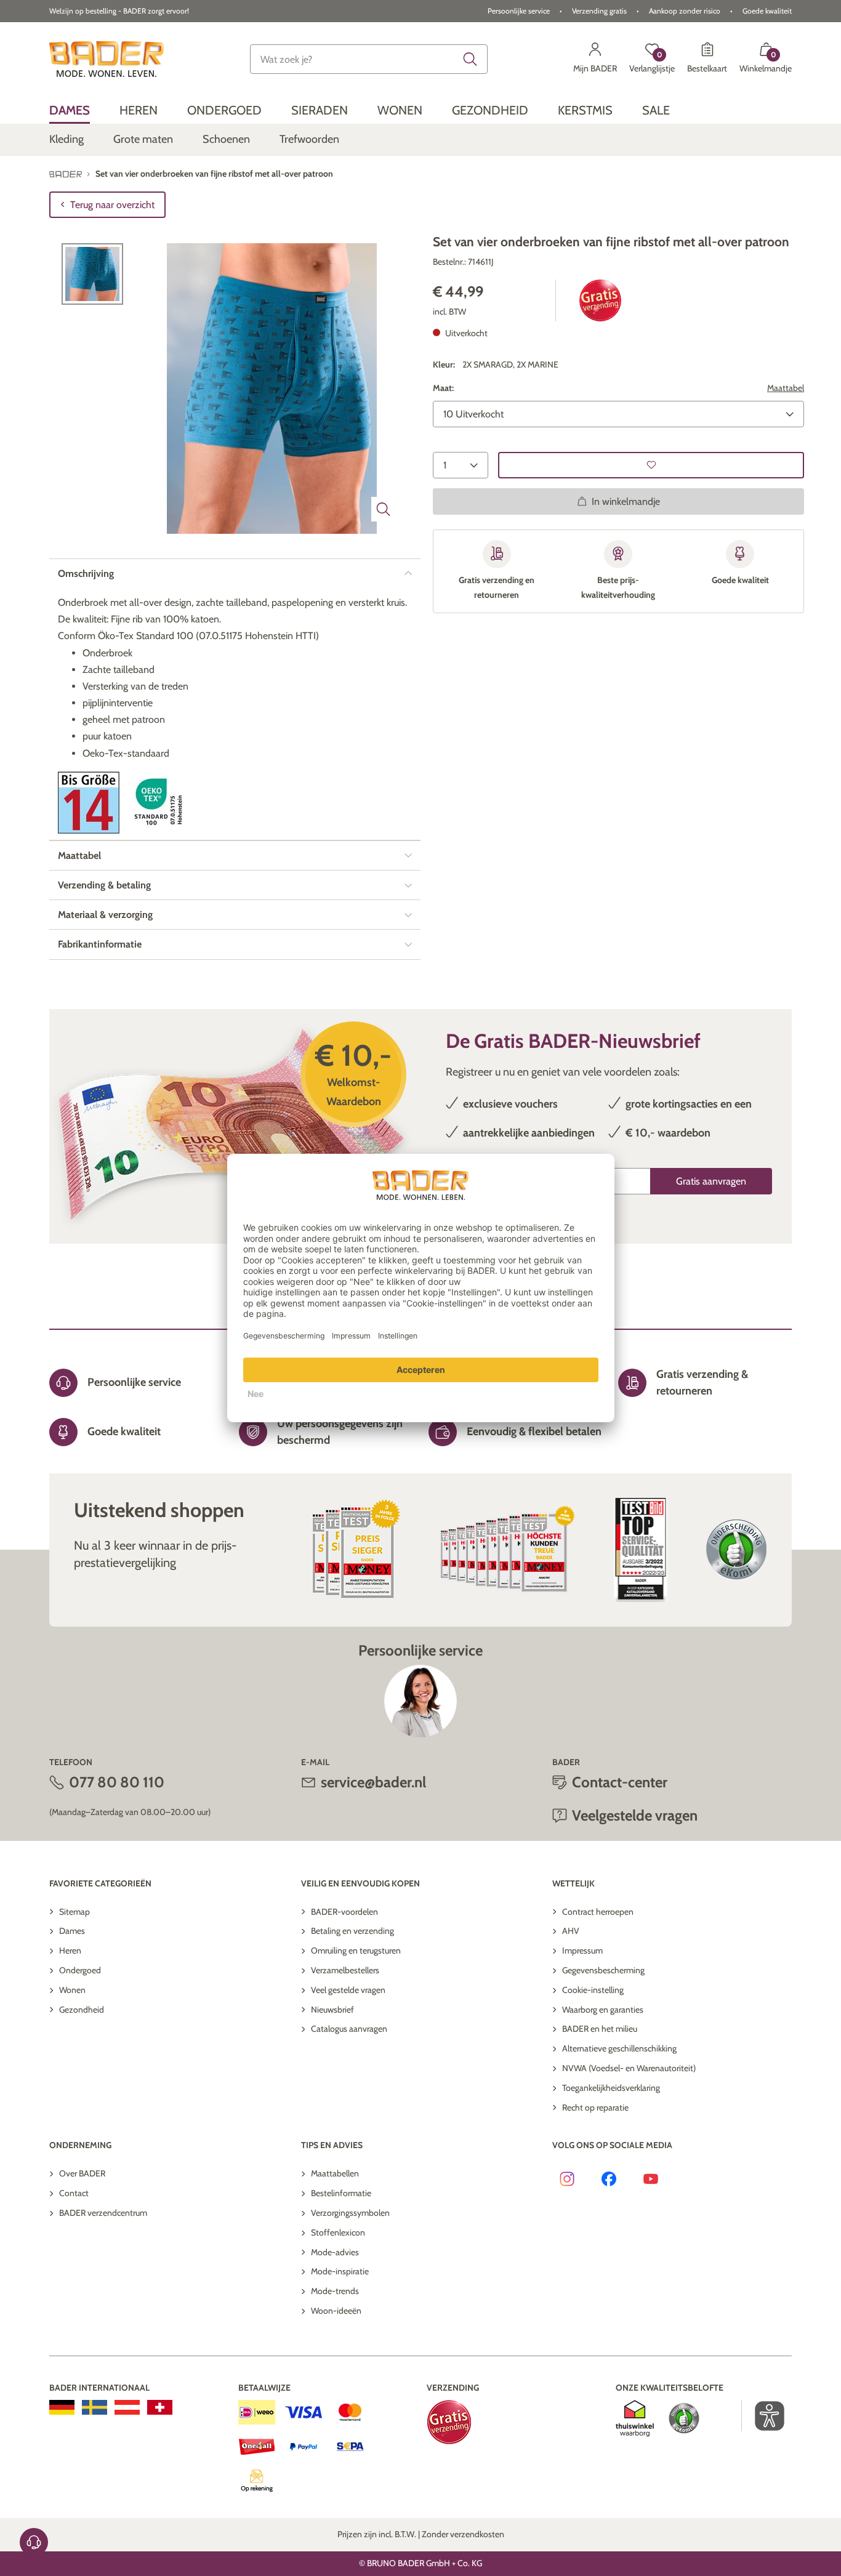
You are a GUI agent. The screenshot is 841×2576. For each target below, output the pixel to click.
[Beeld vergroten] (384, 509)
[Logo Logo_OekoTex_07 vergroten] (160, 803)
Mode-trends (335, 2291)
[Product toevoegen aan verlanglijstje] (651, 465)
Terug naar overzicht (112, 205)
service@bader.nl (373, 1782)
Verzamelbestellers (345, 1970)
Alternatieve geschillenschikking (619, 2048)
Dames (72, 1931)
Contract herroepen (598, 1912)
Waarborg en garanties (603, 2010)
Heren (70, 1950)
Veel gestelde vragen (348, 1990)
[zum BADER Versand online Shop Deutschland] (62, 2407)
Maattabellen (335, 2173)
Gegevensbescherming (603, 1970)
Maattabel (786, 388)
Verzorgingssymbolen (350, 2213)
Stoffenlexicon (338, 2232)
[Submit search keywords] (470, 59)
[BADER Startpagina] (107, 59)
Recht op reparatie (595, 2107)
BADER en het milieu (600, 2029)
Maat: (443, 388)
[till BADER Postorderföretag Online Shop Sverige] (95, 2407)
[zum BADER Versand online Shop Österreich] (127, 2407)
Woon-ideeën (336, 2311)
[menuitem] (70, 110)
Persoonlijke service (519, 11)
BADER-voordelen (344, 1912)
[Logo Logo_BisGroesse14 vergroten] (89, 803)
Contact (74, 2193)
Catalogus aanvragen (349, 2029)
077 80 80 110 (117, 1782)
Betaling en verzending (352, 1931)
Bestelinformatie (341, 2193)
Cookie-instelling (593, 1990)
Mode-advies (335, 2252)
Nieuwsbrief (332, 2010)
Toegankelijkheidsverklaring (611, 2088)
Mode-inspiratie (340, 2271)
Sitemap (74, 1912)
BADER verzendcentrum (103, 2213)
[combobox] (369, 59)
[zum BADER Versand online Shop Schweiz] (160, 2407)
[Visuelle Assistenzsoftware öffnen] (763, 2416)
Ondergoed (80, 1970)
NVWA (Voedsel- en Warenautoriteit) (629, 2068)
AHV (571, 1931)
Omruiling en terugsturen (356, 1950)
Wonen (72, 1990)
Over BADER (82, 2173)
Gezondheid (82, 2010)
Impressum (582, 1950)
